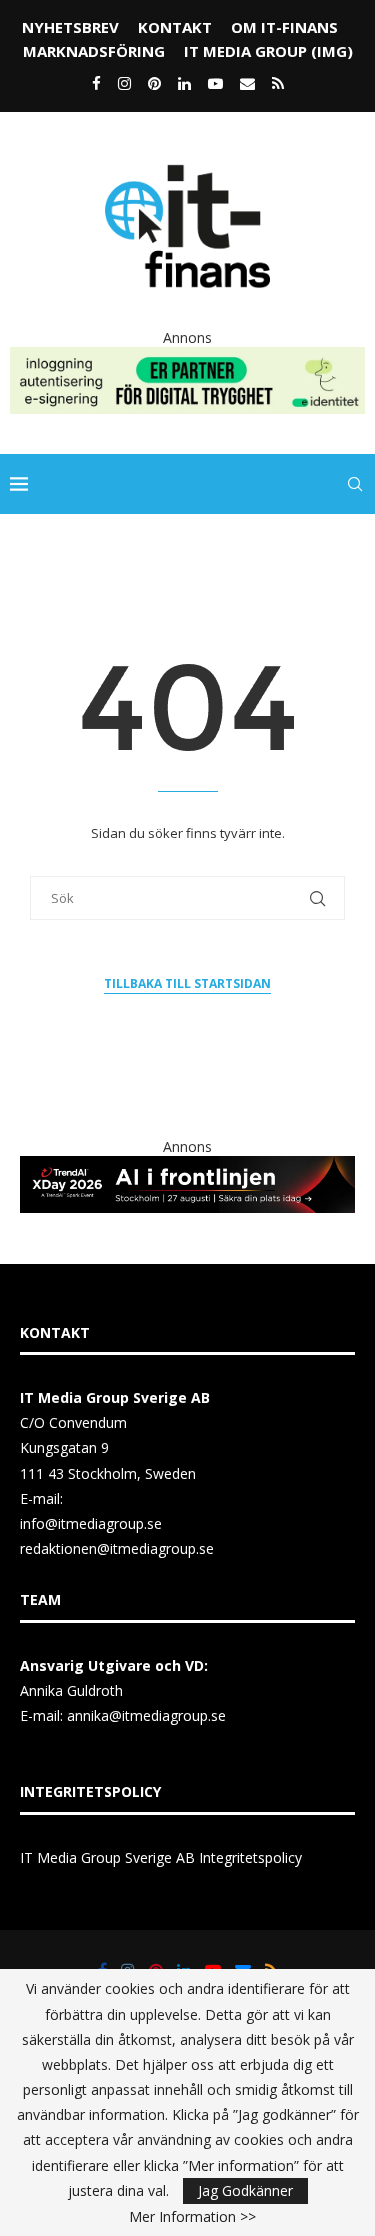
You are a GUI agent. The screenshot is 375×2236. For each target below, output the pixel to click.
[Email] (247, 83)
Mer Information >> (192, 2217)
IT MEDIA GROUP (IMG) (268, 51)
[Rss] (278, 83)
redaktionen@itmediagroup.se (117, 1548)
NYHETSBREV (70, 27)
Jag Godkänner (245, 2190)
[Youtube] (215, 83)
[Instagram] (124, 83)
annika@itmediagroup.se (146, 1715)
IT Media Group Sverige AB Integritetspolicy (161, 1857)
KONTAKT (175, 27)
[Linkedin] (184, 83)
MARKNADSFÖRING (94, 51)
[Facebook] (96, 83)
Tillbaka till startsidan (187, 983)
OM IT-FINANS (284, 27)
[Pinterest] (154, 83)
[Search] (355, 484)
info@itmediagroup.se (91, 1523)
